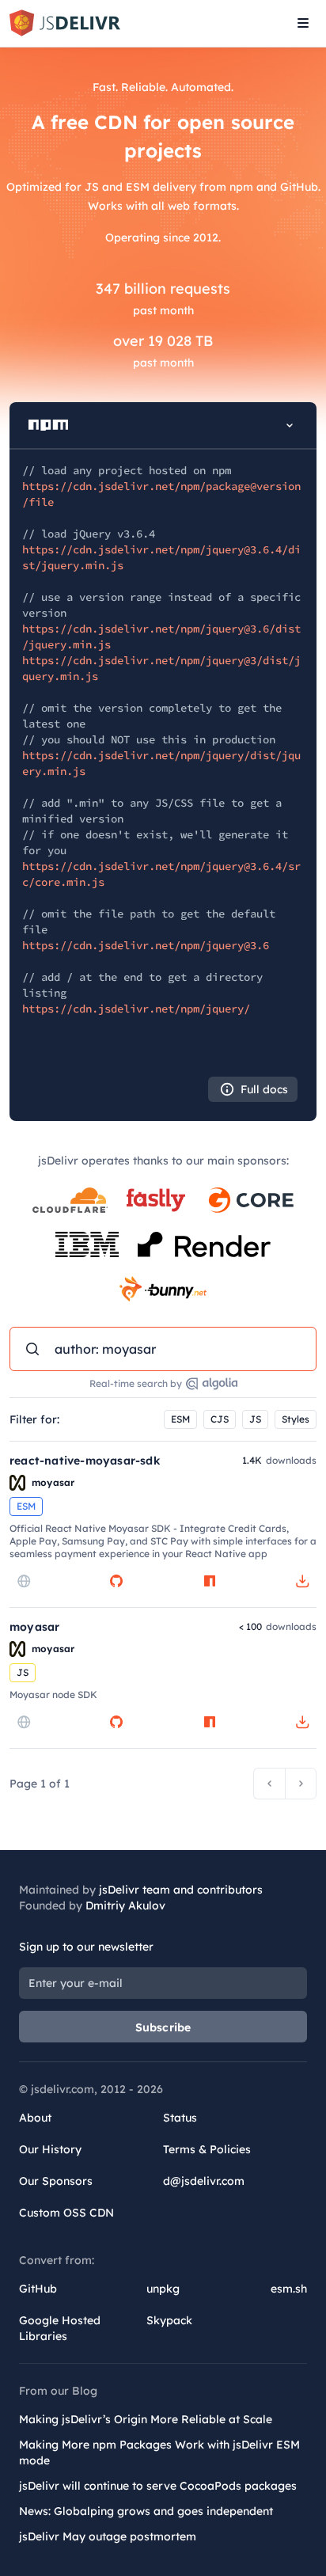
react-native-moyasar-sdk (85, 1461)
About (35, 2118)
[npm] (210, 1581)
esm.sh (289, 2289)
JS (255, 1419)
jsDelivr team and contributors (181, 1890)
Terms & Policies (207, 2149)
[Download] (302, 1581)
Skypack (169, 2320)
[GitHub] (116, 1581)
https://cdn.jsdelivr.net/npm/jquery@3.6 (146, 945)
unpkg (163, 2289)
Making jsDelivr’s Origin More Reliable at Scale (146, 2419)
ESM (180, 1419)
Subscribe (163, 2027)
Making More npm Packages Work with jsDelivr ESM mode (159, 2453)
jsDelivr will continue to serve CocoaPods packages (158, 2486)
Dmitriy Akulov (125, 1905)
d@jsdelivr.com (204, 2181)
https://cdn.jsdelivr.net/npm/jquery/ (136, 1009)
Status (180, 2118)
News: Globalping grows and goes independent (146, 2511)
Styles (296, 1419)
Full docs (264, 1089)
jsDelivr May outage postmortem (108, 2536)
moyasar (34, 1627)
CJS (220, 1419)
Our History (50, 2149)
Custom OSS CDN (66, 2213)
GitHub (38, 2289)
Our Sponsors (56, 2181)
